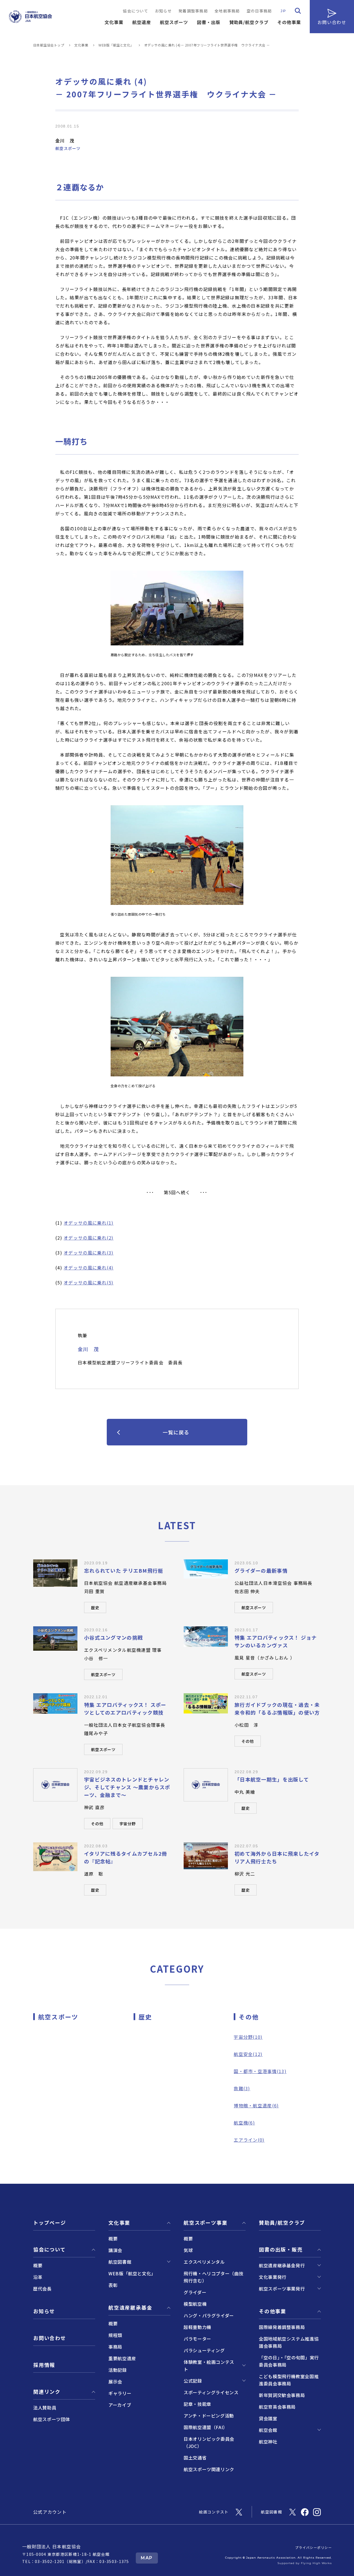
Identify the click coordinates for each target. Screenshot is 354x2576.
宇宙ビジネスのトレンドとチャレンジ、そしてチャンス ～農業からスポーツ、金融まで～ (127, 1787)
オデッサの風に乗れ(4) (88, 1268)
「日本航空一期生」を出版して (272, 1779)
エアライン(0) (249, 2140)
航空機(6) (244, 2123)
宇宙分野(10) (248, 2037)
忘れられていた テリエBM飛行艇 (124, 1570)
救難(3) (242, 2088)
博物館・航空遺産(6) (256, 2105)
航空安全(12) (248, 2054)
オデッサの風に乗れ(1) (88, 1223)
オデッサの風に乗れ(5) (88, 1282)
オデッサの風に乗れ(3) (88, 1253)
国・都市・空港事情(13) (260, 2071)
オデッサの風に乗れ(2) (88, 1238)
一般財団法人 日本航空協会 (52, 2546)
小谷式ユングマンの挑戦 (113, 1637)
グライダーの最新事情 (261, 1570)
